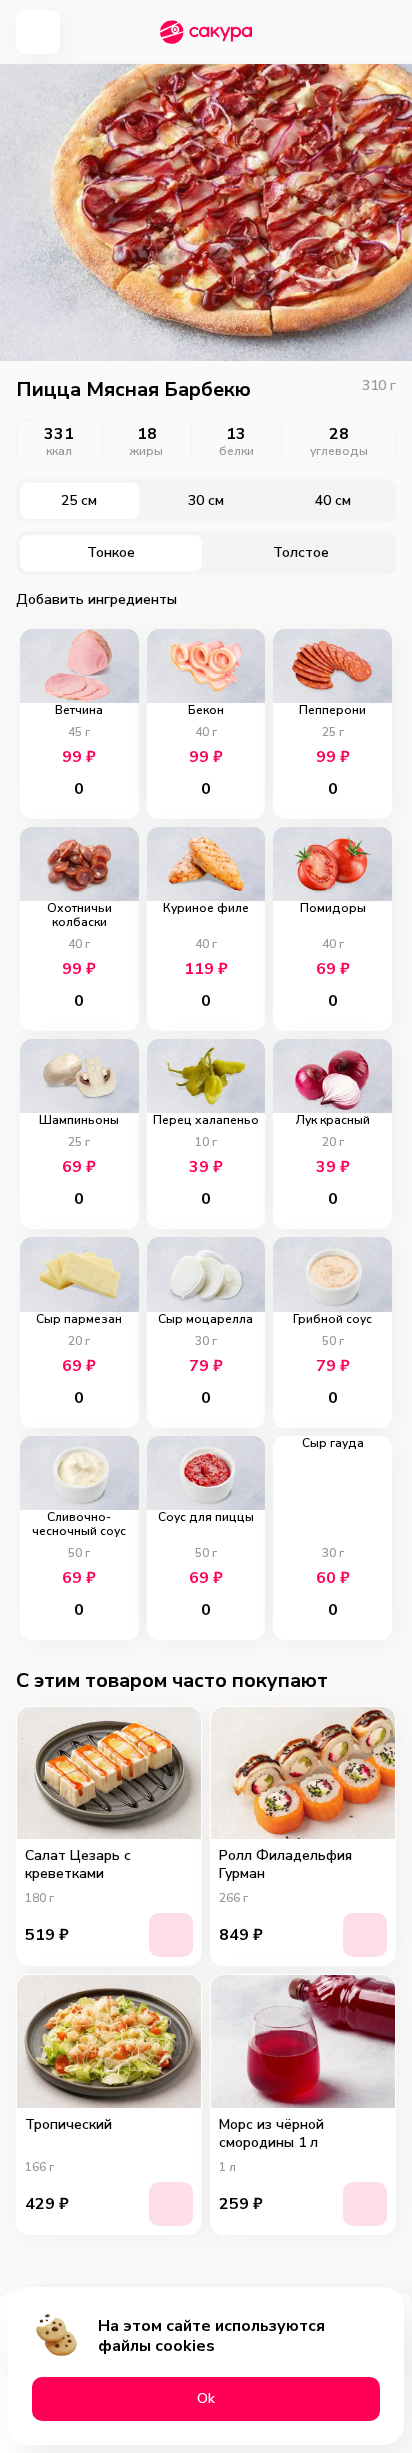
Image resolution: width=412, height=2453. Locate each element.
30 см (206, 500)
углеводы (339, 451)
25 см (79, 500)
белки (236, 451)
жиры (146, 451)
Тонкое (111, 552)
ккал (59, 451)
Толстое (301, 552)
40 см (333, 500)
